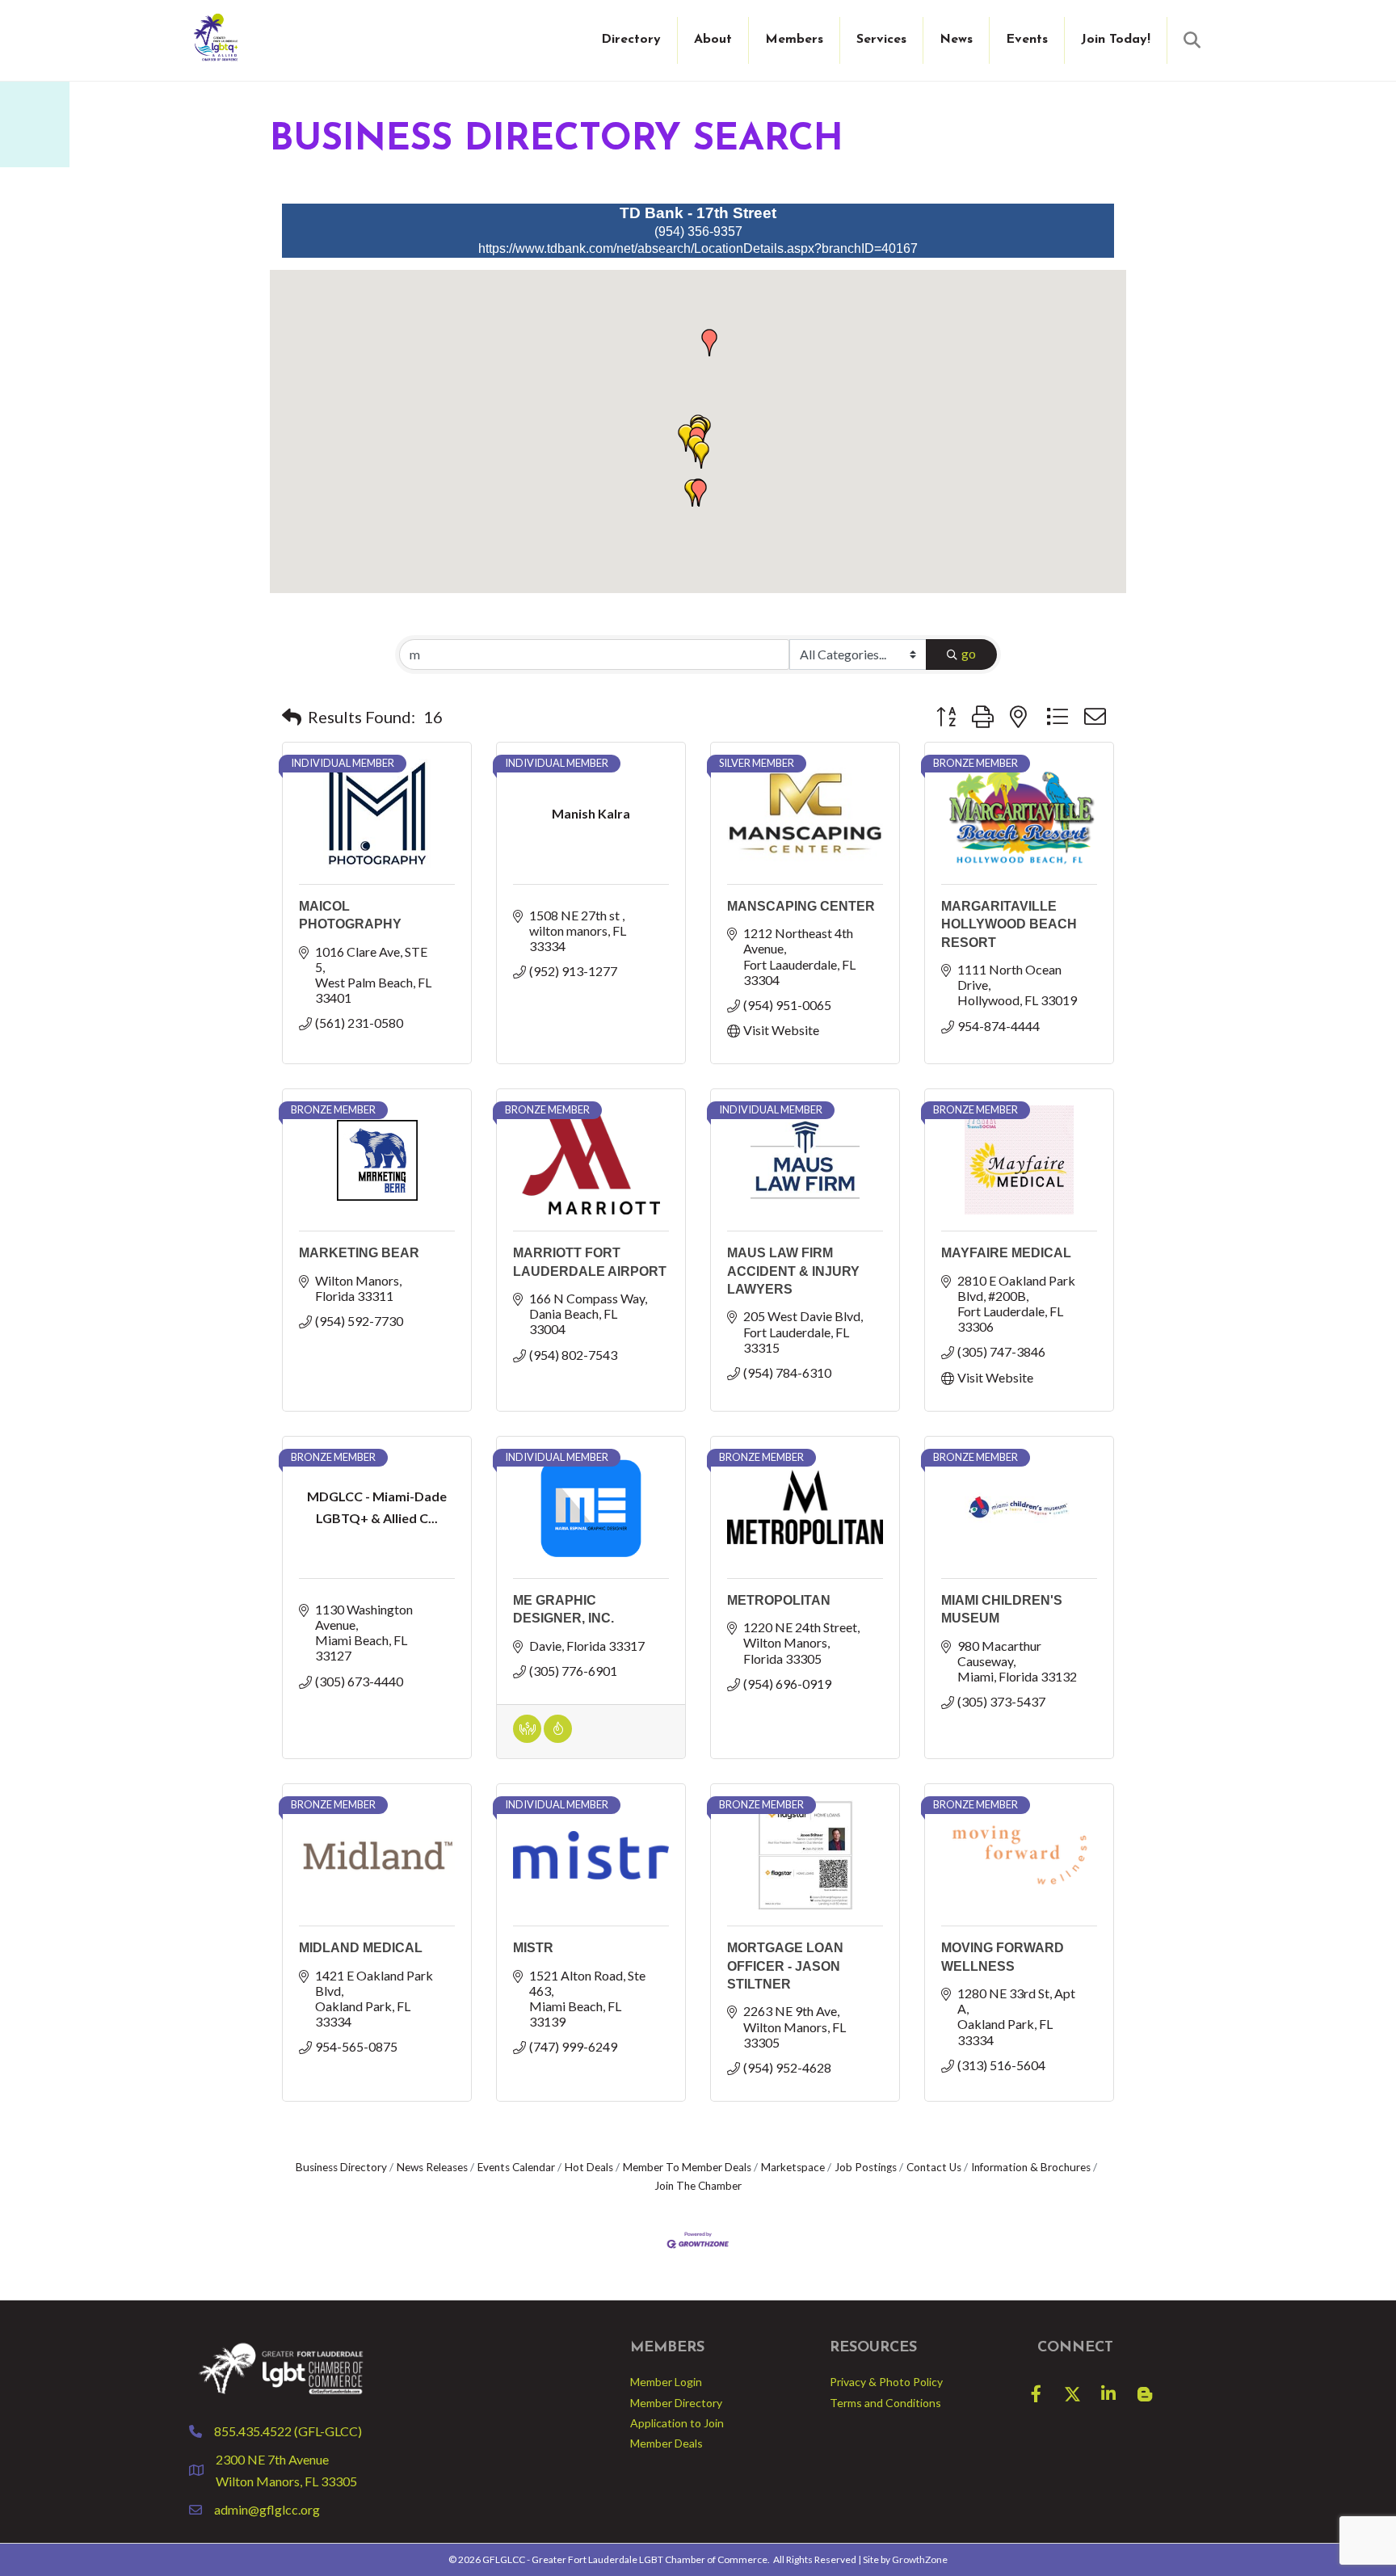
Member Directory (676, 2403)
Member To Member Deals (687, 2167)
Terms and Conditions (885, 2403)
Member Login (666, 2382)
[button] (701, 455)
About (713, 40)
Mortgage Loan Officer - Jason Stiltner (785, 1966)
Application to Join (677, 2423)
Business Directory (341, 2167)
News (956, 40)
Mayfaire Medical (1006, 1253)
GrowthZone (920, 2559)
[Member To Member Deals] (527, 1738)
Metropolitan (779, 1600)
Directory (631, 40)
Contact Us (934, 2167)
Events (1027, 40)
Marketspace (793, 2167)
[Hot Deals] (558, 1738)
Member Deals (666, 2443)
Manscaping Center (801, 906)
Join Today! (1116, 40)
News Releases (432, 2167)
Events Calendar (516, 2167)
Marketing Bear (359, 1253)
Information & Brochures (1031, 2167)
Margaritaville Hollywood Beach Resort (1009, 924)
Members (794, 40)
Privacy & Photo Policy (886, 2382)
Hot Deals (589, 2167)
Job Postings (866, 2167)
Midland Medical (361, 1948)
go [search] (969, 653)
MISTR (533, 1948)
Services (881, 40)
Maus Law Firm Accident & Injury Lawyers (793, 1271)
